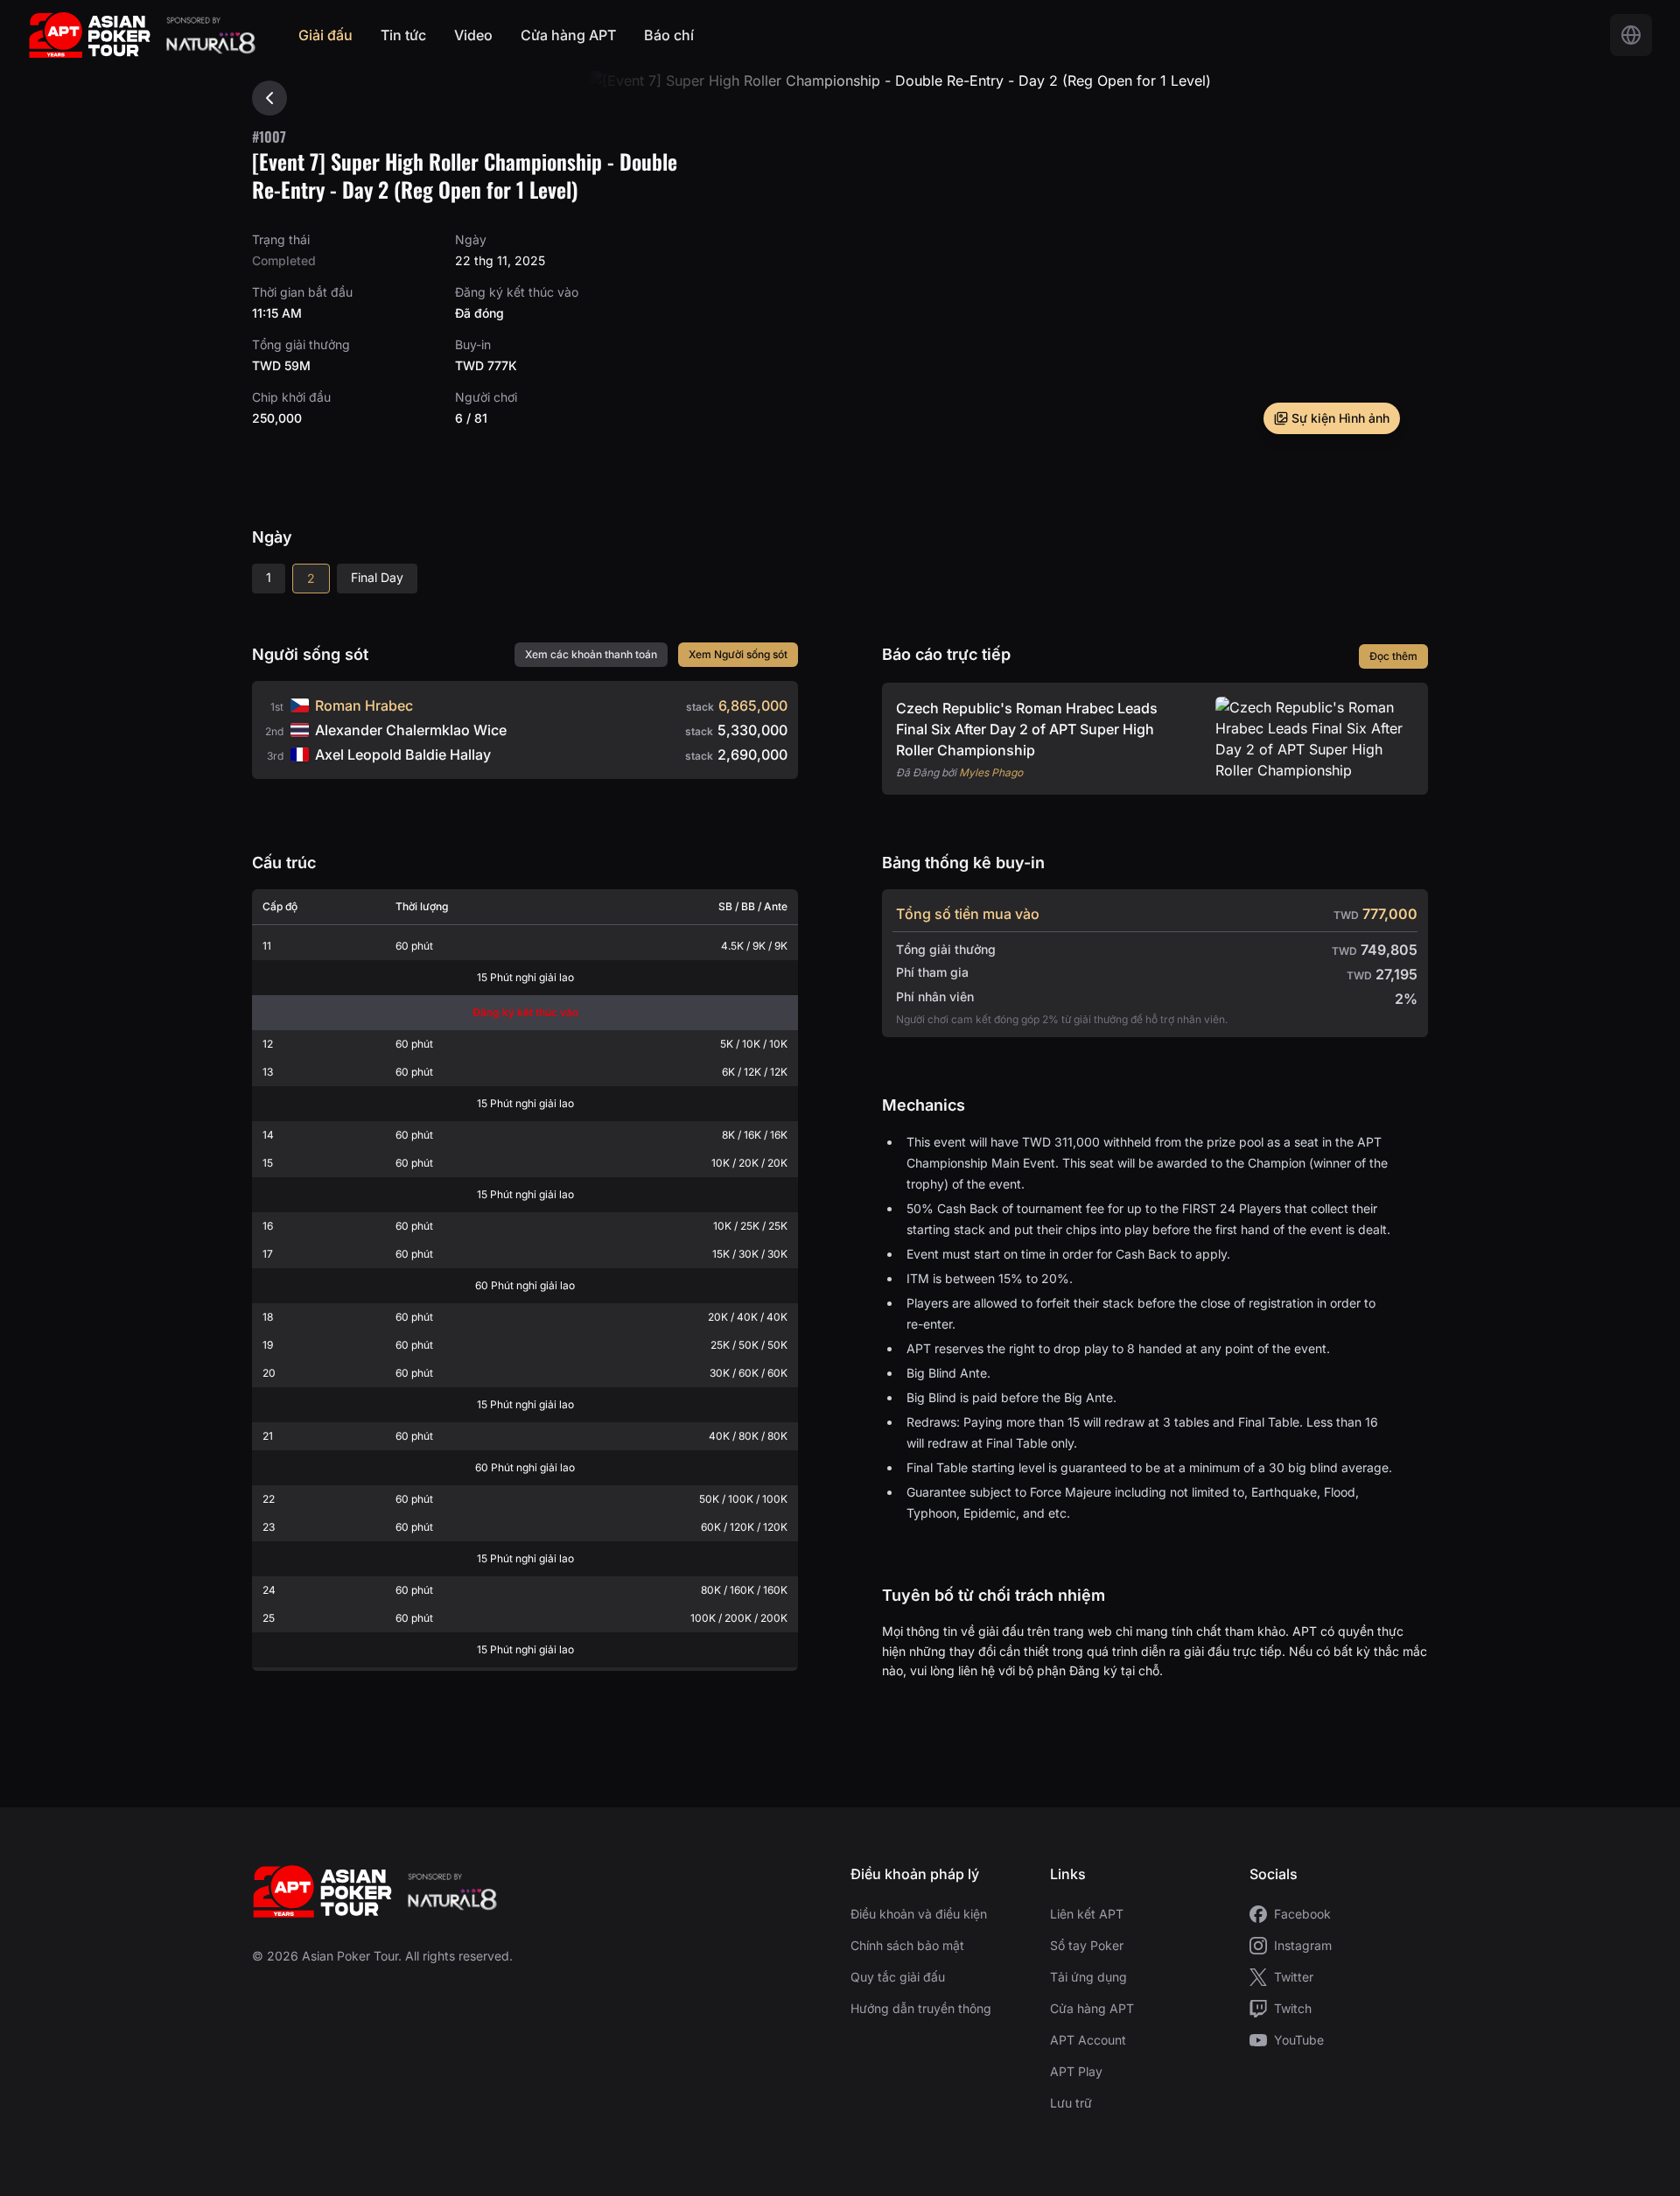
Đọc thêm (1393, 656)
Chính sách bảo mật (907, 1945)
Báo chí (669, 35)
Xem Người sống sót (738, 654)
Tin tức (403, 35)
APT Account (1088, 2040)
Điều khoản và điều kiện (919, 1914)
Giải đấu (325, 35)
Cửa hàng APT (568, 35)
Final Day (377, 577)
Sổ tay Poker (1087, 1945)
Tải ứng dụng (1088, 1977)
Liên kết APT (1087, 1914)
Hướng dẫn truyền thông (921, 2008)
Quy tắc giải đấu (898, 1977)
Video (473, 35)
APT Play (1076, 2071)
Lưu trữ (1071, 2103)
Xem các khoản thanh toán (591, 654)
